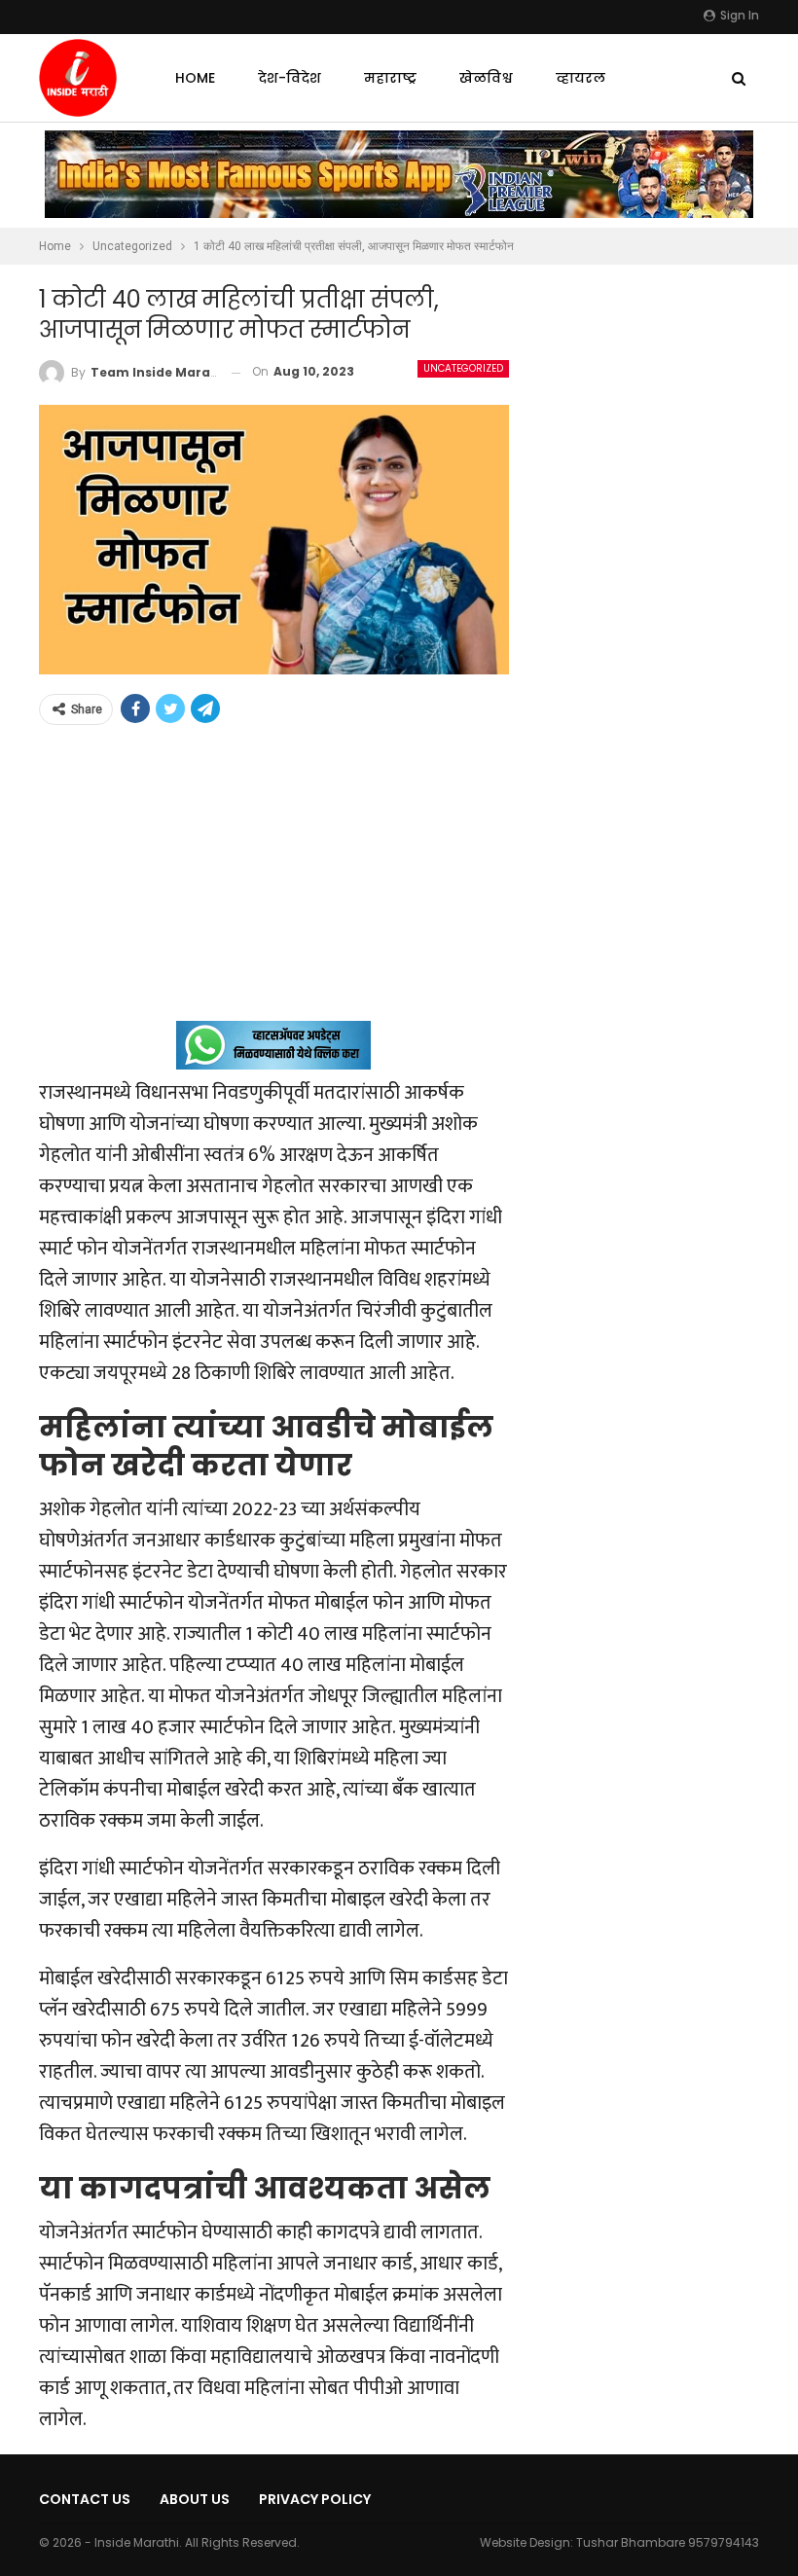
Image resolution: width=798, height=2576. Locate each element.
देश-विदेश (290, 78)
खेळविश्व (486, 78)
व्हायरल (580, 78)
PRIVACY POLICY (315, 2499)
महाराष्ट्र (390, 78)
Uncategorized (463, 368)
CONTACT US (85, 2499)
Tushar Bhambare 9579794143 (668, 2542)
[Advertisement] (274, 885)
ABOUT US (195, 2499)
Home (195, 78)
